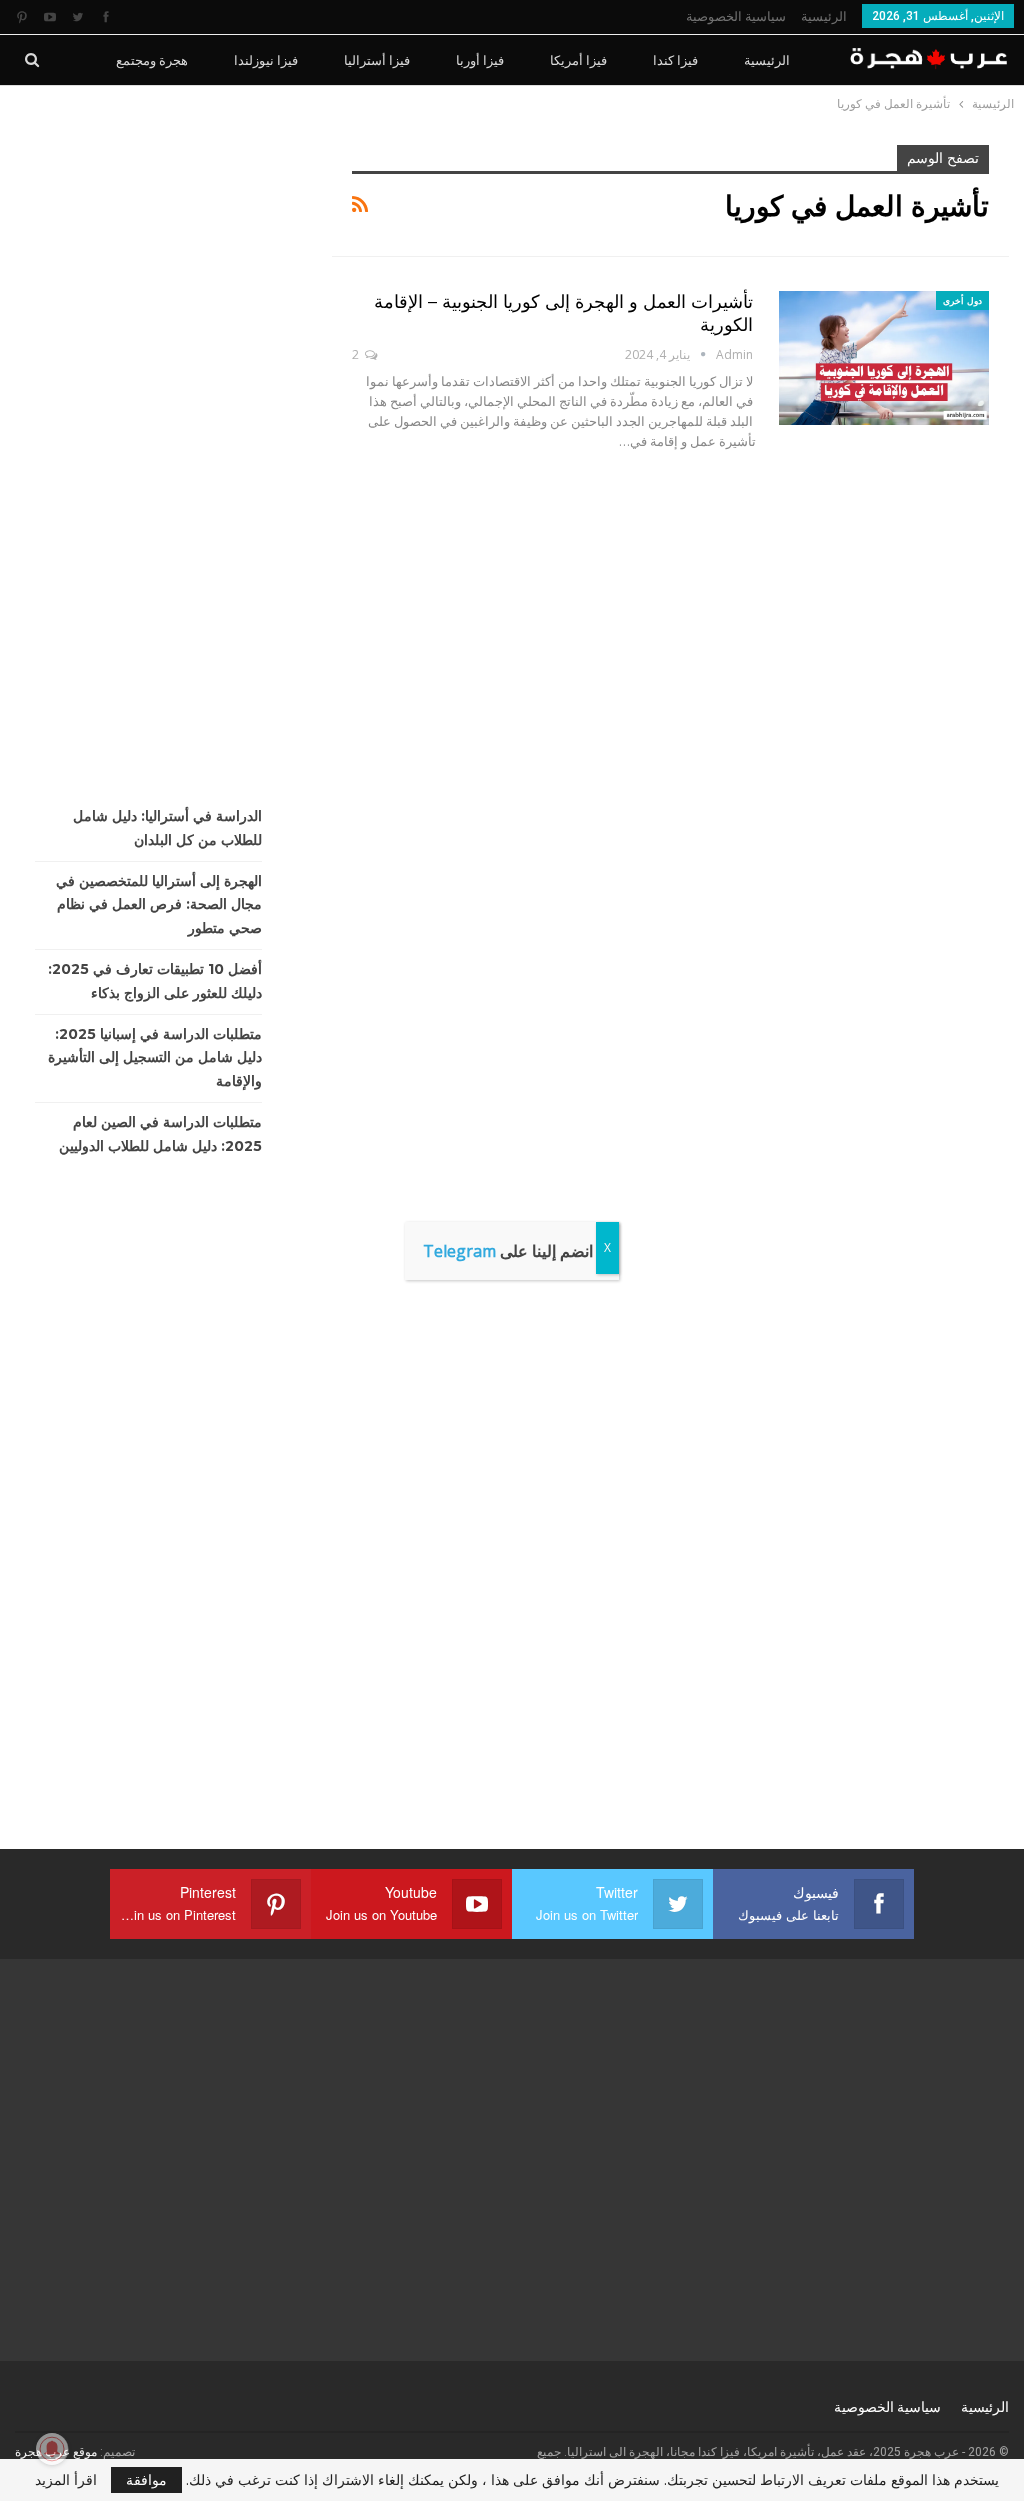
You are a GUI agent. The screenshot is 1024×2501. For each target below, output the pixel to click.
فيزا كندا (675, 60)
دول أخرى (962, 300)
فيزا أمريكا (578, 60)
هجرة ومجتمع (152, 60)
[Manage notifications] (52, 2449)
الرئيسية (824, 16)
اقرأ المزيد (66, 2480)
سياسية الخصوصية (736, 16)
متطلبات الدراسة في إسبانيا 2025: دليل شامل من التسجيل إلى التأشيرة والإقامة (155, 1058)
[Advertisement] (158, 445)
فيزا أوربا (480, 60)
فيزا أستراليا (377, 60)
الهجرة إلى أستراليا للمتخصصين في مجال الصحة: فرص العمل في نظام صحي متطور (159, 905)
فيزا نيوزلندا (266, 60)
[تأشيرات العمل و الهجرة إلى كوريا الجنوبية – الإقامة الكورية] (884, 358)
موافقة (146, 2479)
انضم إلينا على (508, 1251)
